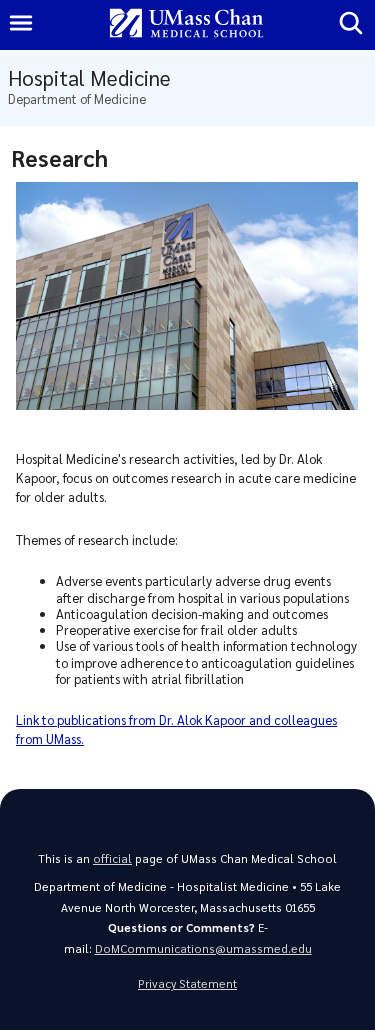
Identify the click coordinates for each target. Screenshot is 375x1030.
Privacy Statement (187, 983)
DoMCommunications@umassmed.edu (203, 948)
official (112, 858)
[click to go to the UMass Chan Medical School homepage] (187, 24)
